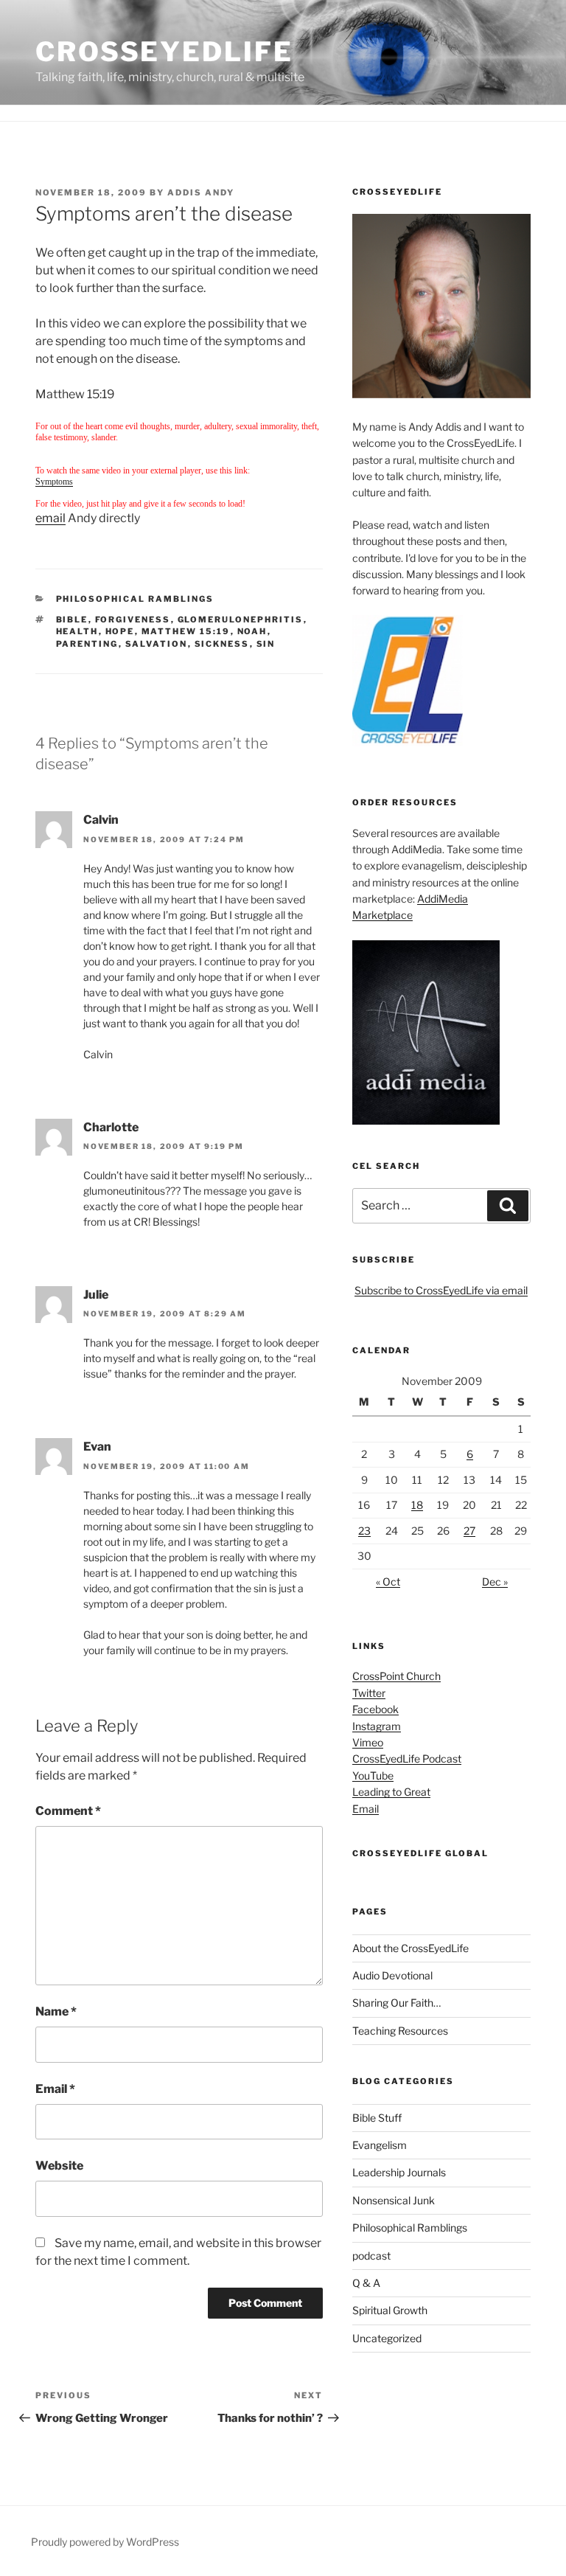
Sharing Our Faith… (396, 2003)
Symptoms (54, 482)
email (50, 518)
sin (266, 644)
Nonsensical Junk (394, 2200)
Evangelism (380, 2145)
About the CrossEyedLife (410, 1948)
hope (120, 631)
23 (364, 1531)
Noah (252, 631)
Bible (72, 619)
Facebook (375, 1709)
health (77, 631)
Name (56, 2011)
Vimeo (368, 1742)
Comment (68, 1811)
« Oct (388, 1582)
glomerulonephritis (241, 619)
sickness (222, 644)
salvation (157, 644)
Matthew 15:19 (186, 631)
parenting (87, 644)
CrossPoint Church (396, 1676)
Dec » (495, 1582)
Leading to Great (391, 1792)
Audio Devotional (392, 1975)
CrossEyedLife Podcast (407, 1759)
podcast (371, 2256)
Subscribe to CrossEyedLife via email (441, 1290)
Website (59, 2166)
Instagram (377, 1726)
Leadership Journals (399, 2172)
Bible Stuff (377, 2118)
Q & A (366, 2283)
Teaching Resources (400, 2031)
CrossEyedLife (164, 52)
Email (55, 2089)
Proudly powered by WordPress (105, 2542)
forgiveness (133, 619)
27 (469, 1531)
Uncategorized (387, 2338)
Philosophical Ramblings (135, 599)
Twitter (369, 1693)
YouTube (373, 1775)
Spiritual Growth (390, 2310)
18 (417, 1505)
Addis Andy (201, 192)
